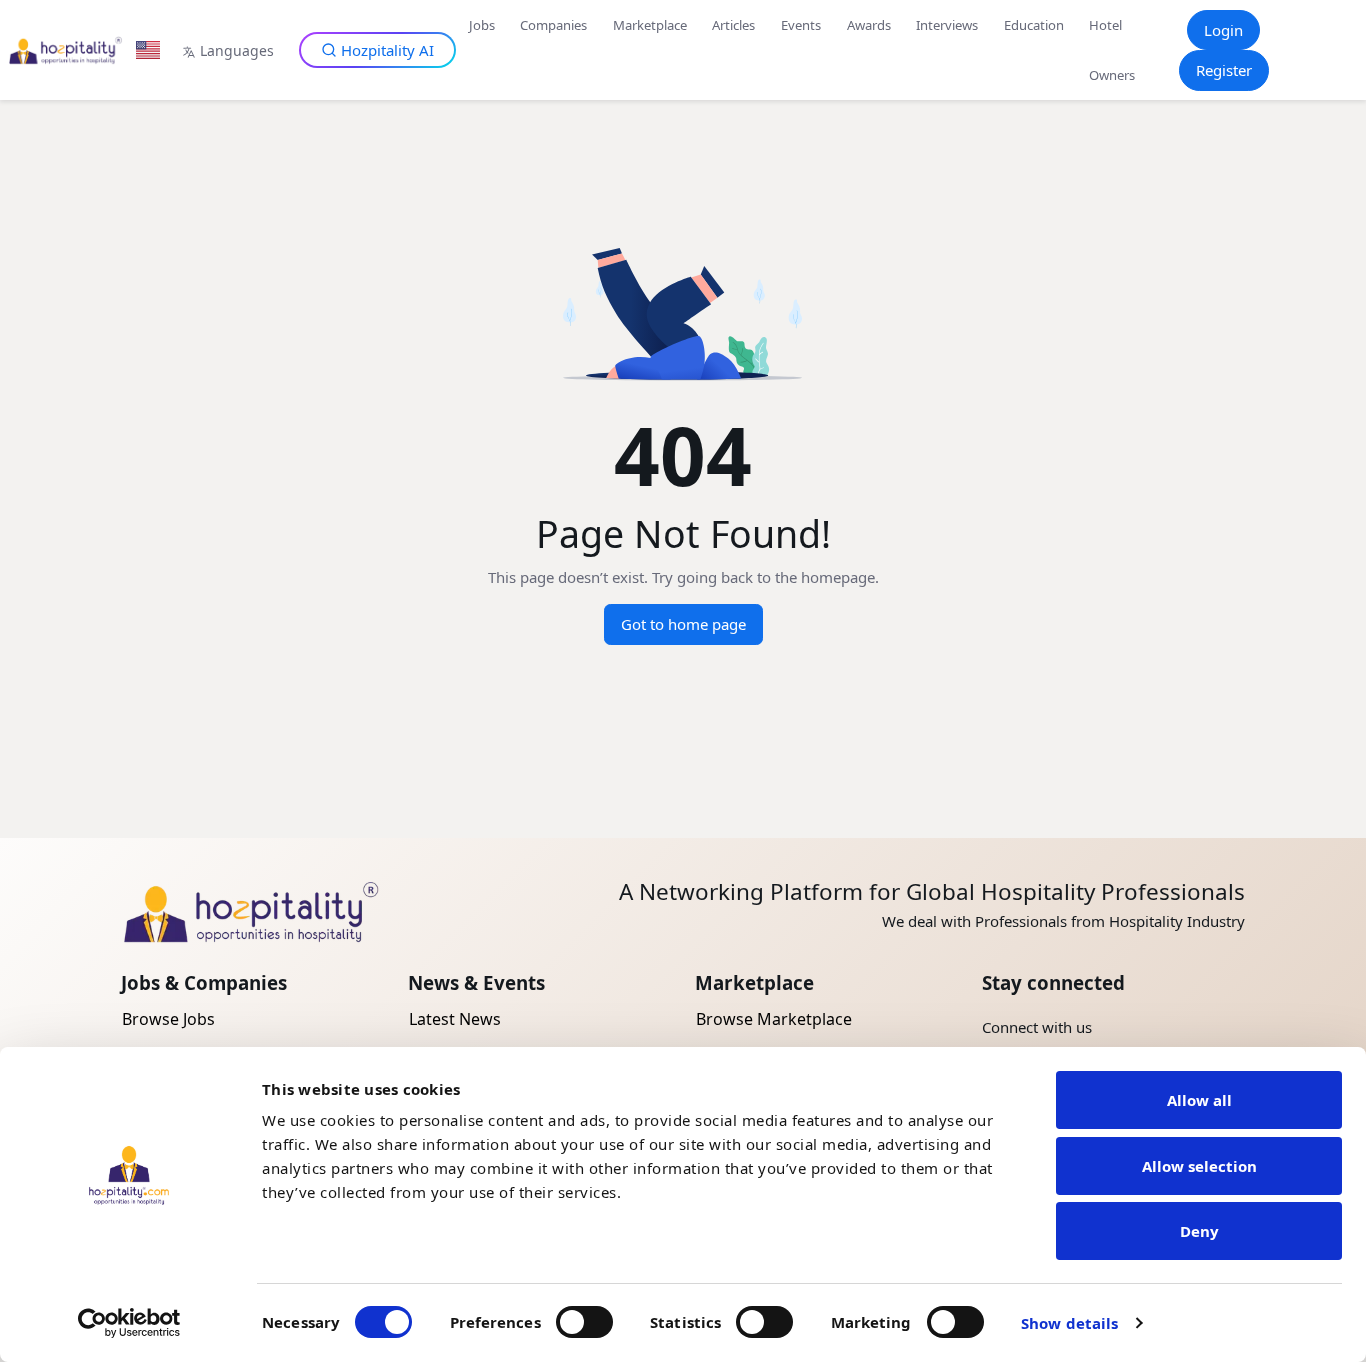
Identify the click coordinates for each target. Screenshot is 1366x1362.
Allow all (1199, 1100)
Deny (1199, 1231)
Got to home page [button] (683, 624)
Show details (1069, 1323)
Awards (869, 25)
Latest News (455, 1019)
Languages (237, 50)
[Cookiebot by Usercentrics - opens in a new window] (129, 1323)
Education (1034, 25)
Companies (553, 25)
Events (801, 25)
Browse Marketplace (774, 1019)
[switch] (584, 1322)
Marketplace (650, 25)
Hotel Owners (1112, 50)
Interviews (947, 25)
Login (1223, 30)
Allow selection (1199, 1166)
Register (1224, 70)
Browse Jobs (168, 1019)
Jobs (482, 25)
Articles (733, 25)
